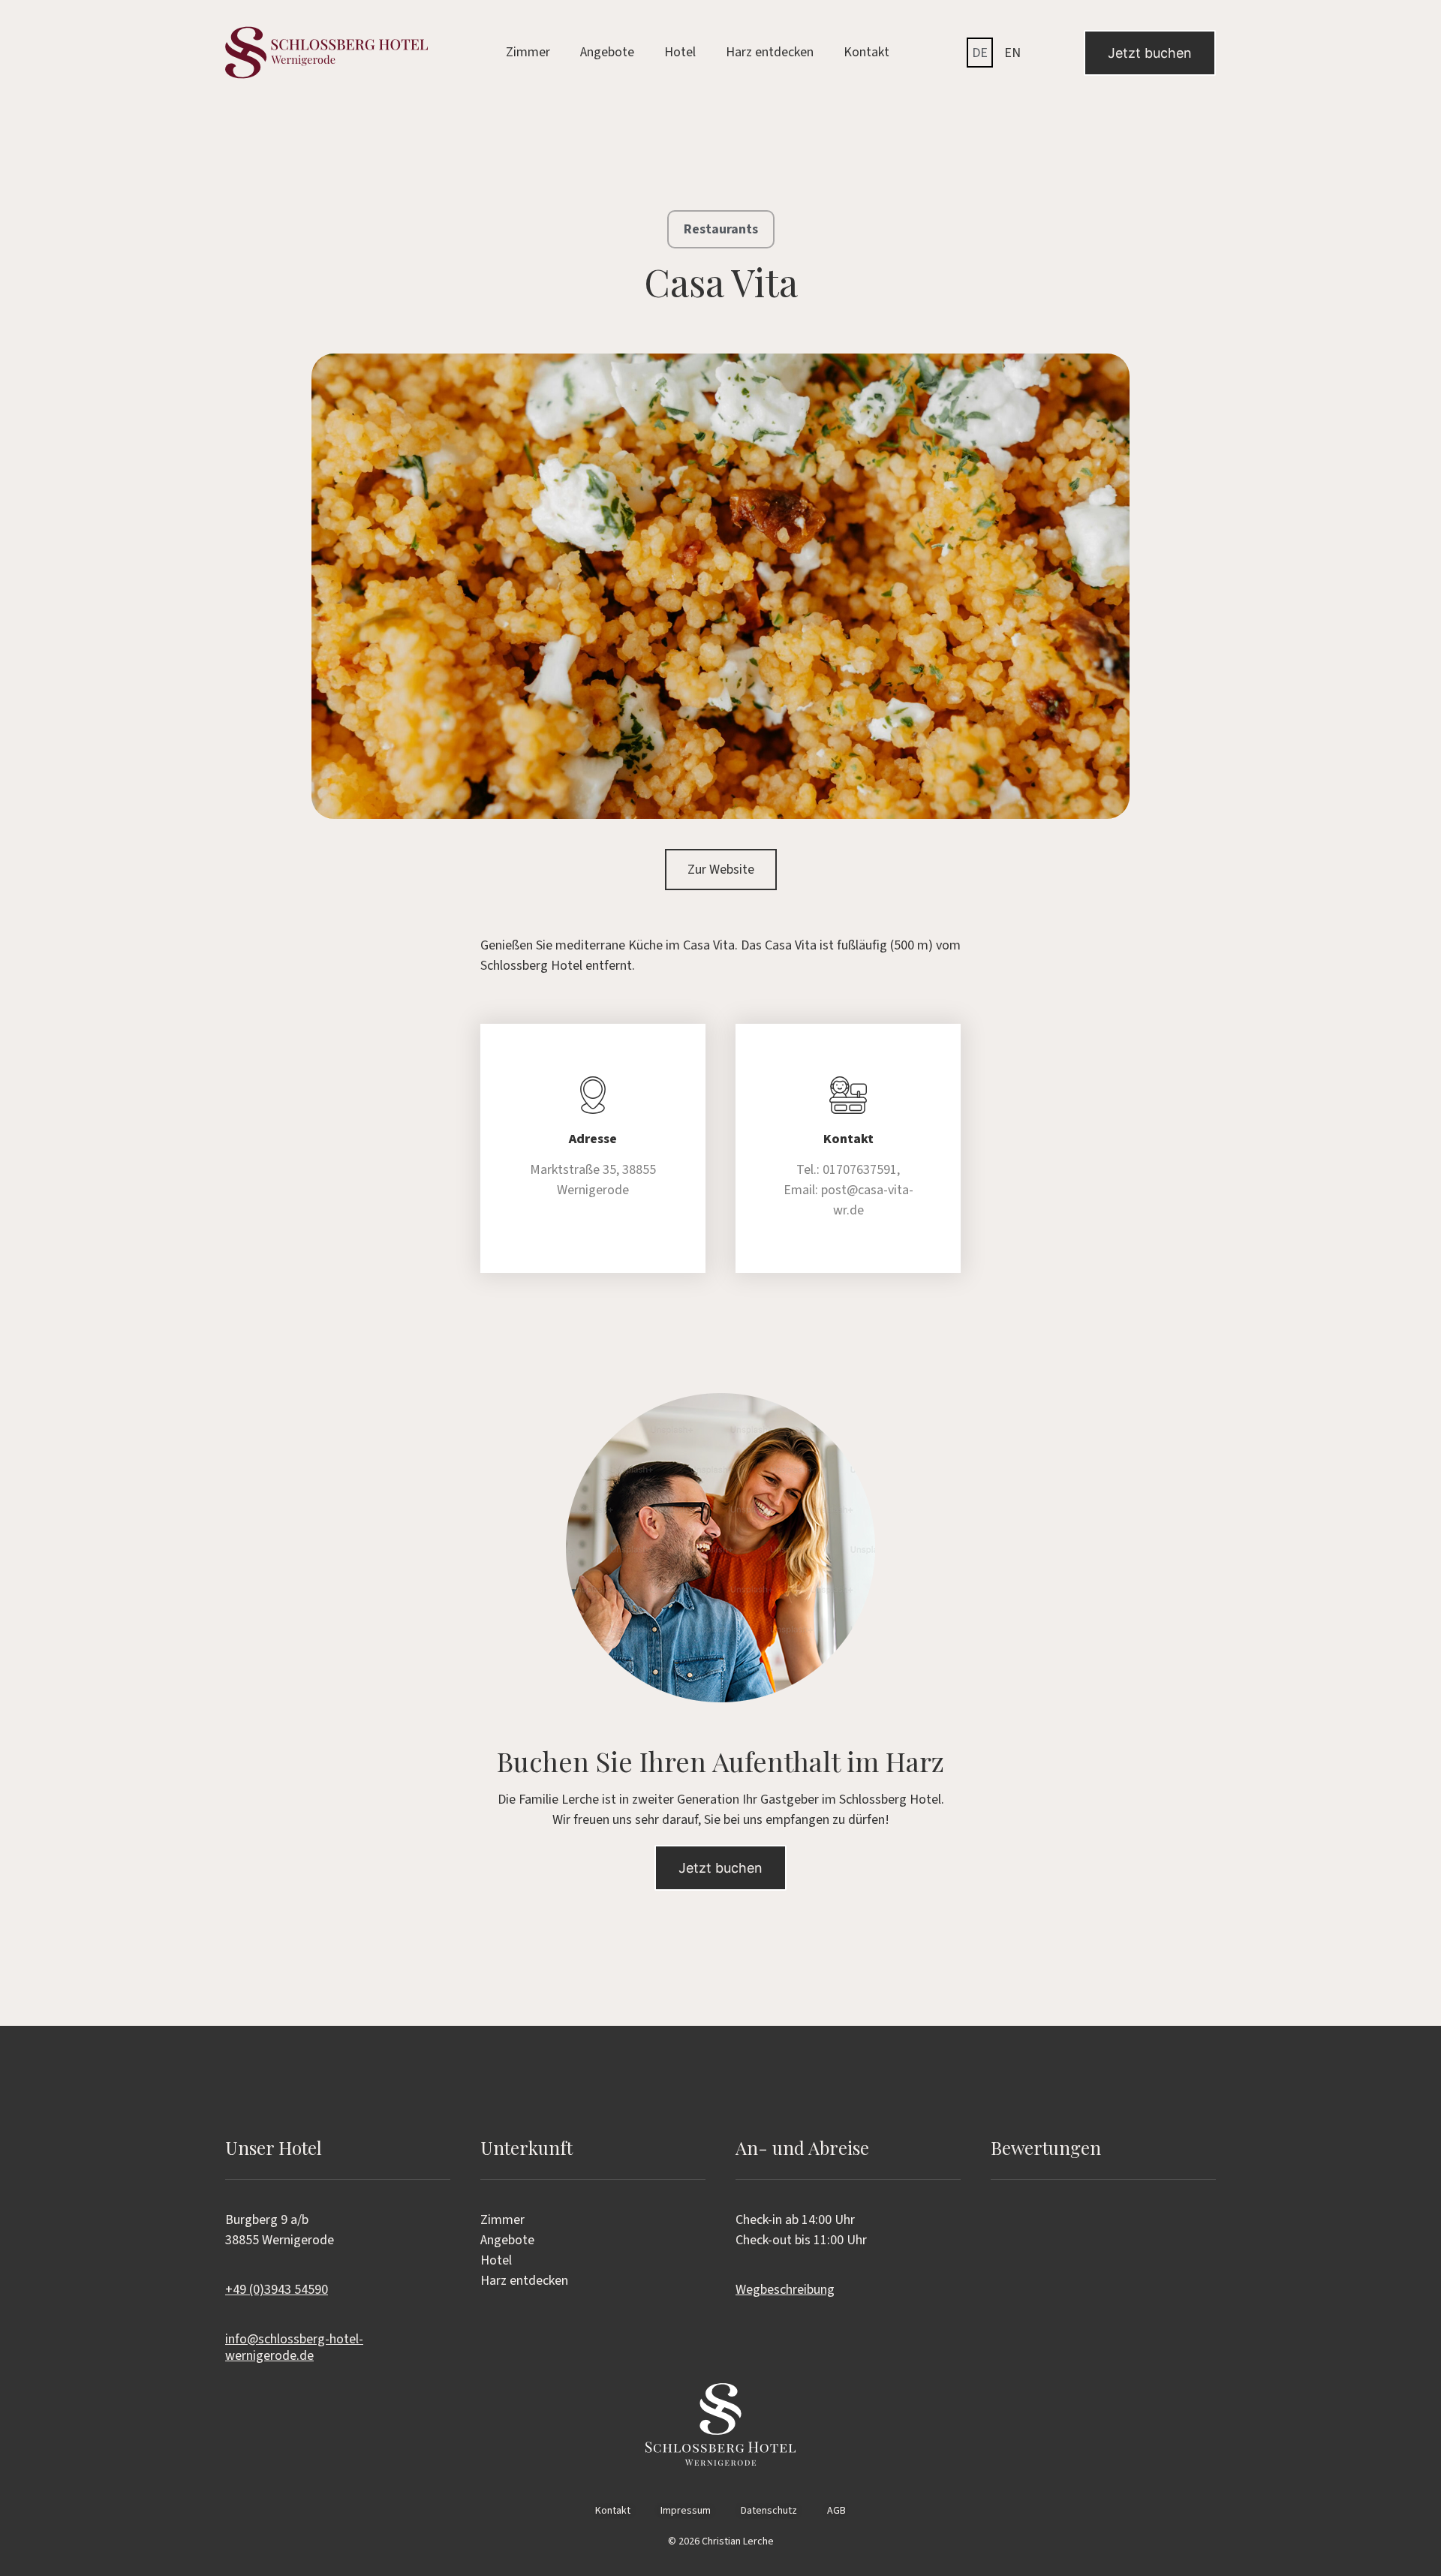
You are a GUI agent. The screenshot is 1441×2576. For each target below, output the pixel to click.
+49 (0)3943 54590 (277, 2290)
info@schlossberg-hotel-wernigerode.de (294, 2347)
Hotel (680, 52)
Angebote (607, 52)
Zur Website (721, 870)
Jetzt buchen (1150, 53)
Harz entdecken (770, 52)
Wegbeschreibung (785, 2290)
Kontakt (866, 52)
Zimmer (528, 52)
